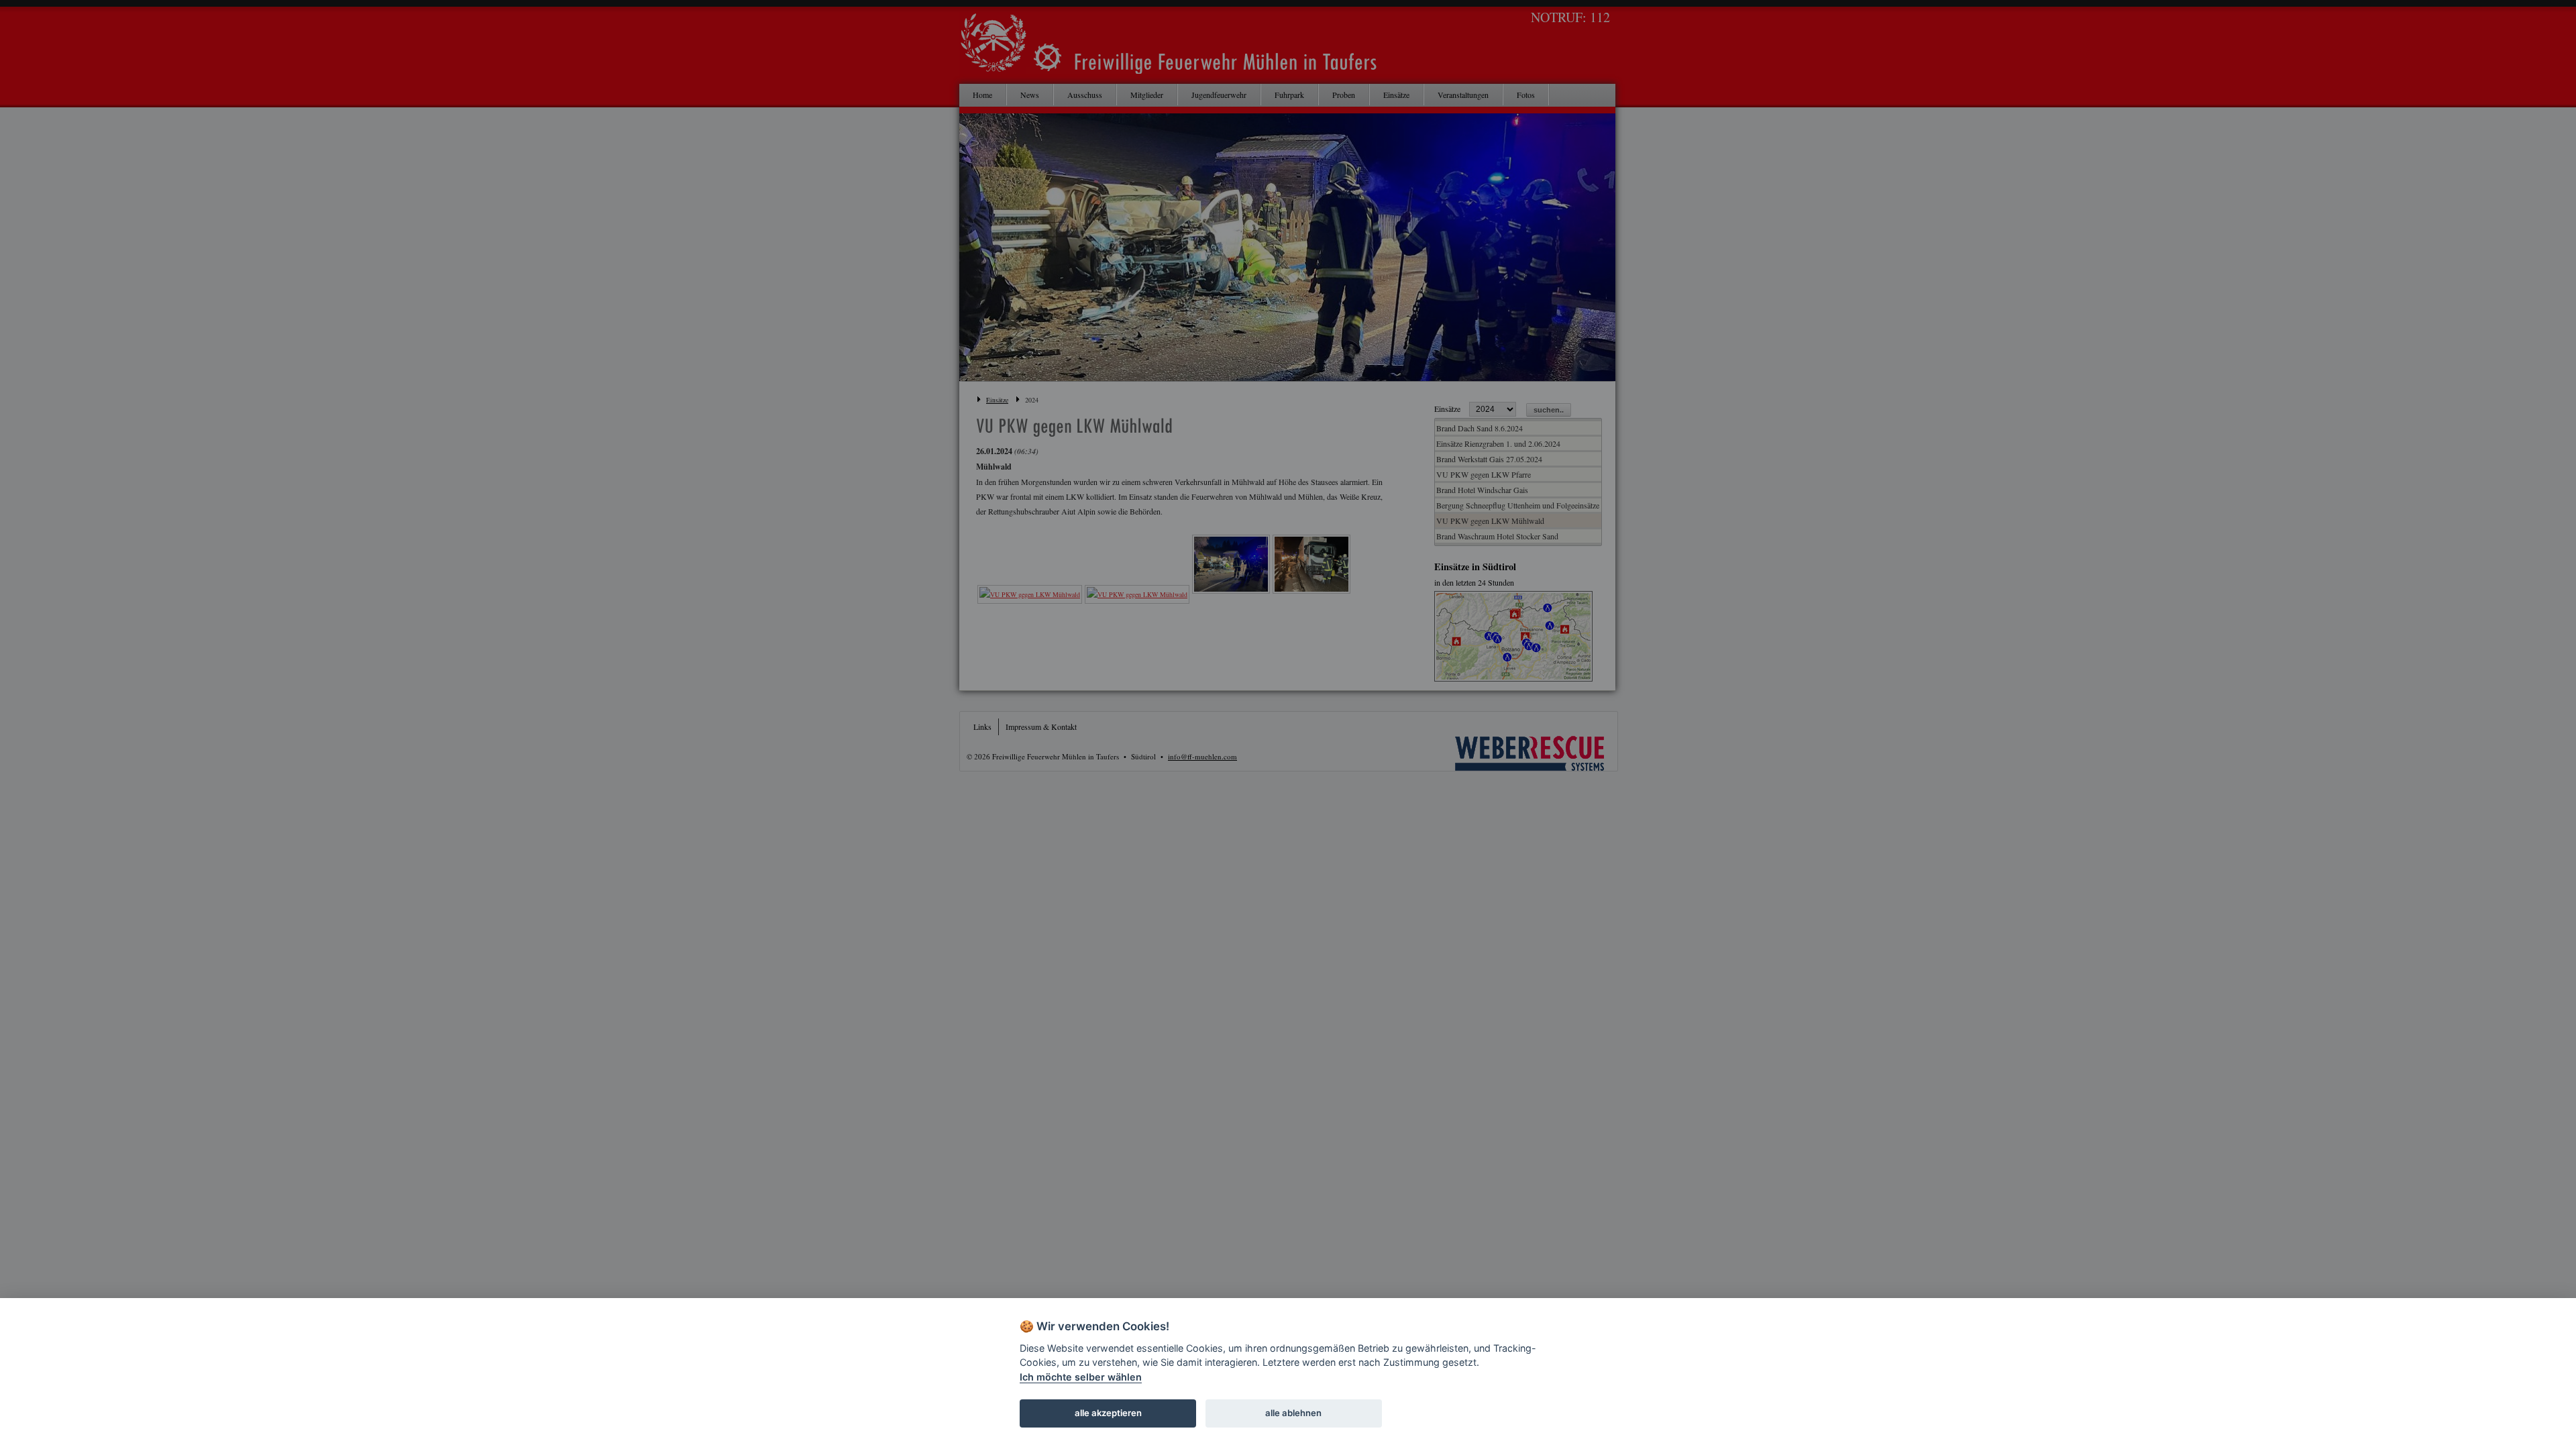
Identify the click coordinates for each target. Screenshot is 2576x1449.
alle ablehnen (1293, 1413)
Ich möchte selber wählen (1081, 1377)
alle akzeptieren (1108, 1413)
